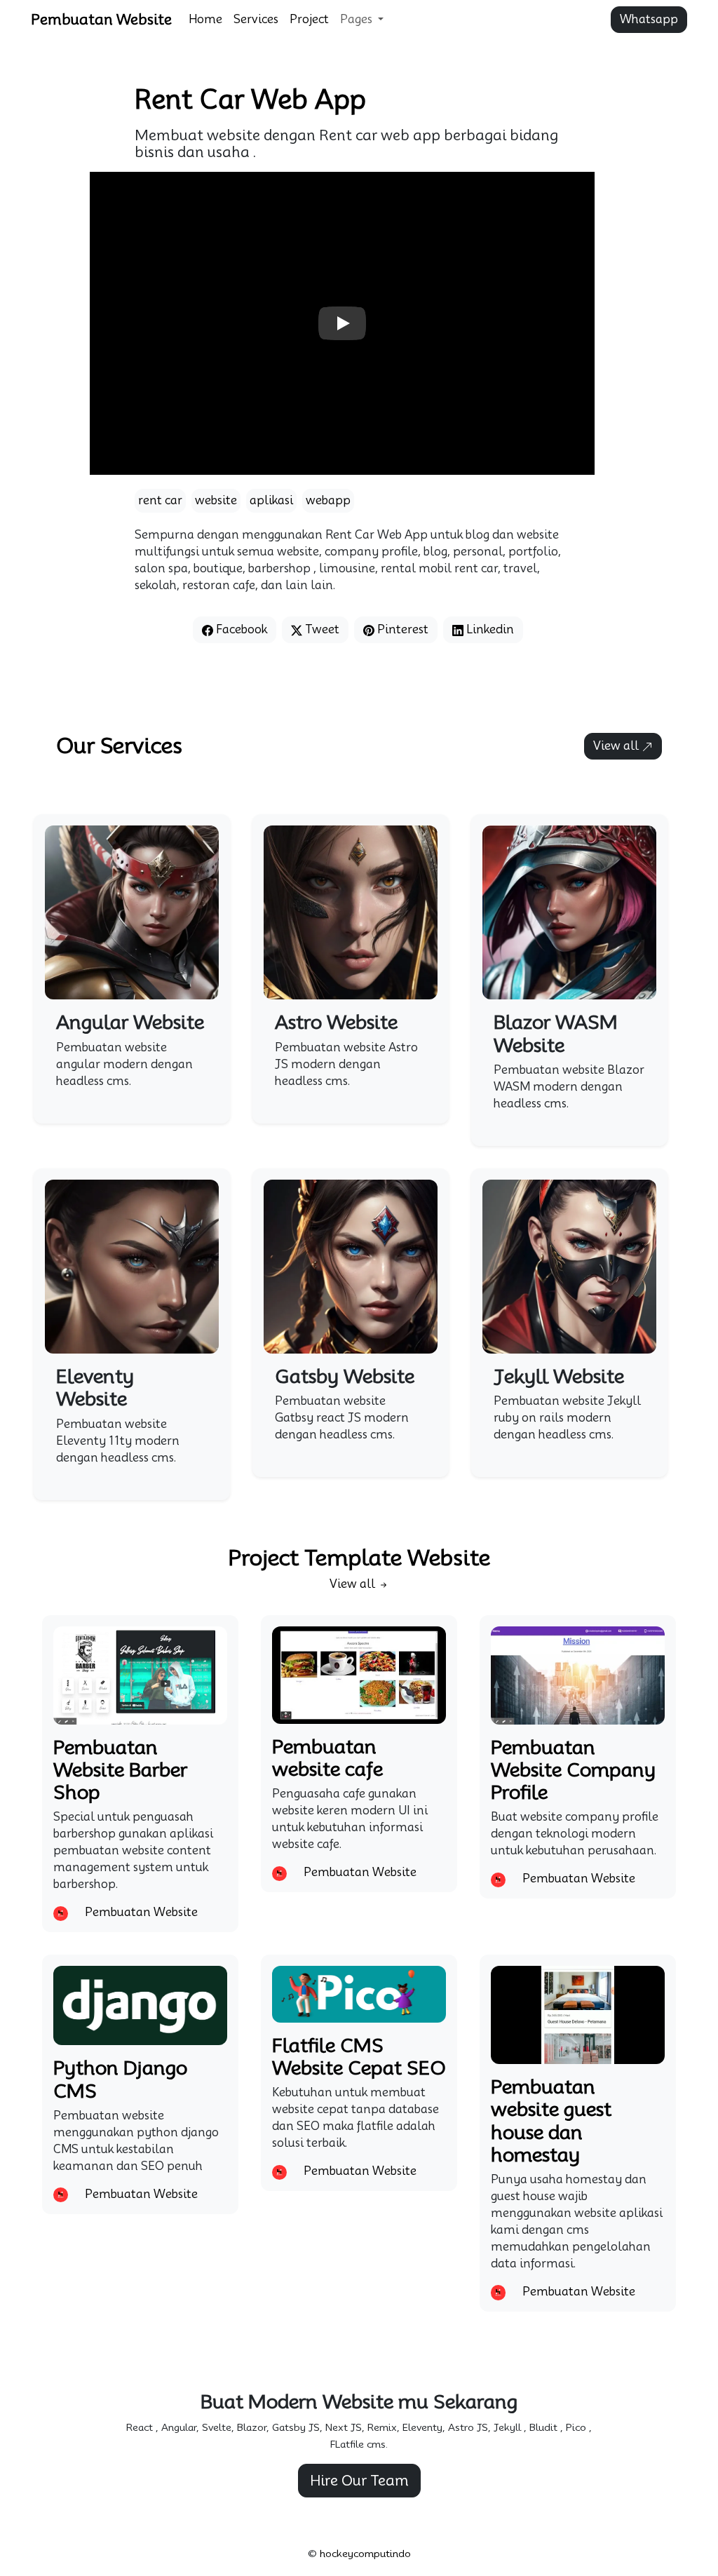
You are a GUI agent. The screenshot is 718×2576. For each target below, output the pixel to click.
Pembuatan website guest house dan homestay (551, 2120)
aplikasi (271, 500)
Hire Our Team (359, 2481)
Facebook (240, 629)
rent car (160, 500)
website (216, 500)
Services (256, 19)
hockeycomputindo (365, 2554)
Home (205, 19)
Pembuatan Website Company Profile (573, 1770)
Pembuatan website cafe (327, 1758)
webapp (328, 500)
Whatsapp (649, 19)
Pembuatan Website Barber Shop (120, 1770)
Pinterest (401, 629)
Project (309, 19)
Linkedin (489, 629)
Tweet (321, 629)
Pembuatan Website (101, 20)
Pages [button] (358, 19)
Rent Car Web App (250, 99)
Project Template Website (359, 1558)
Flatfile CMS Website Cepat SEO (359, 2056)
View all (617, 746)
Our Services (119, 746)
